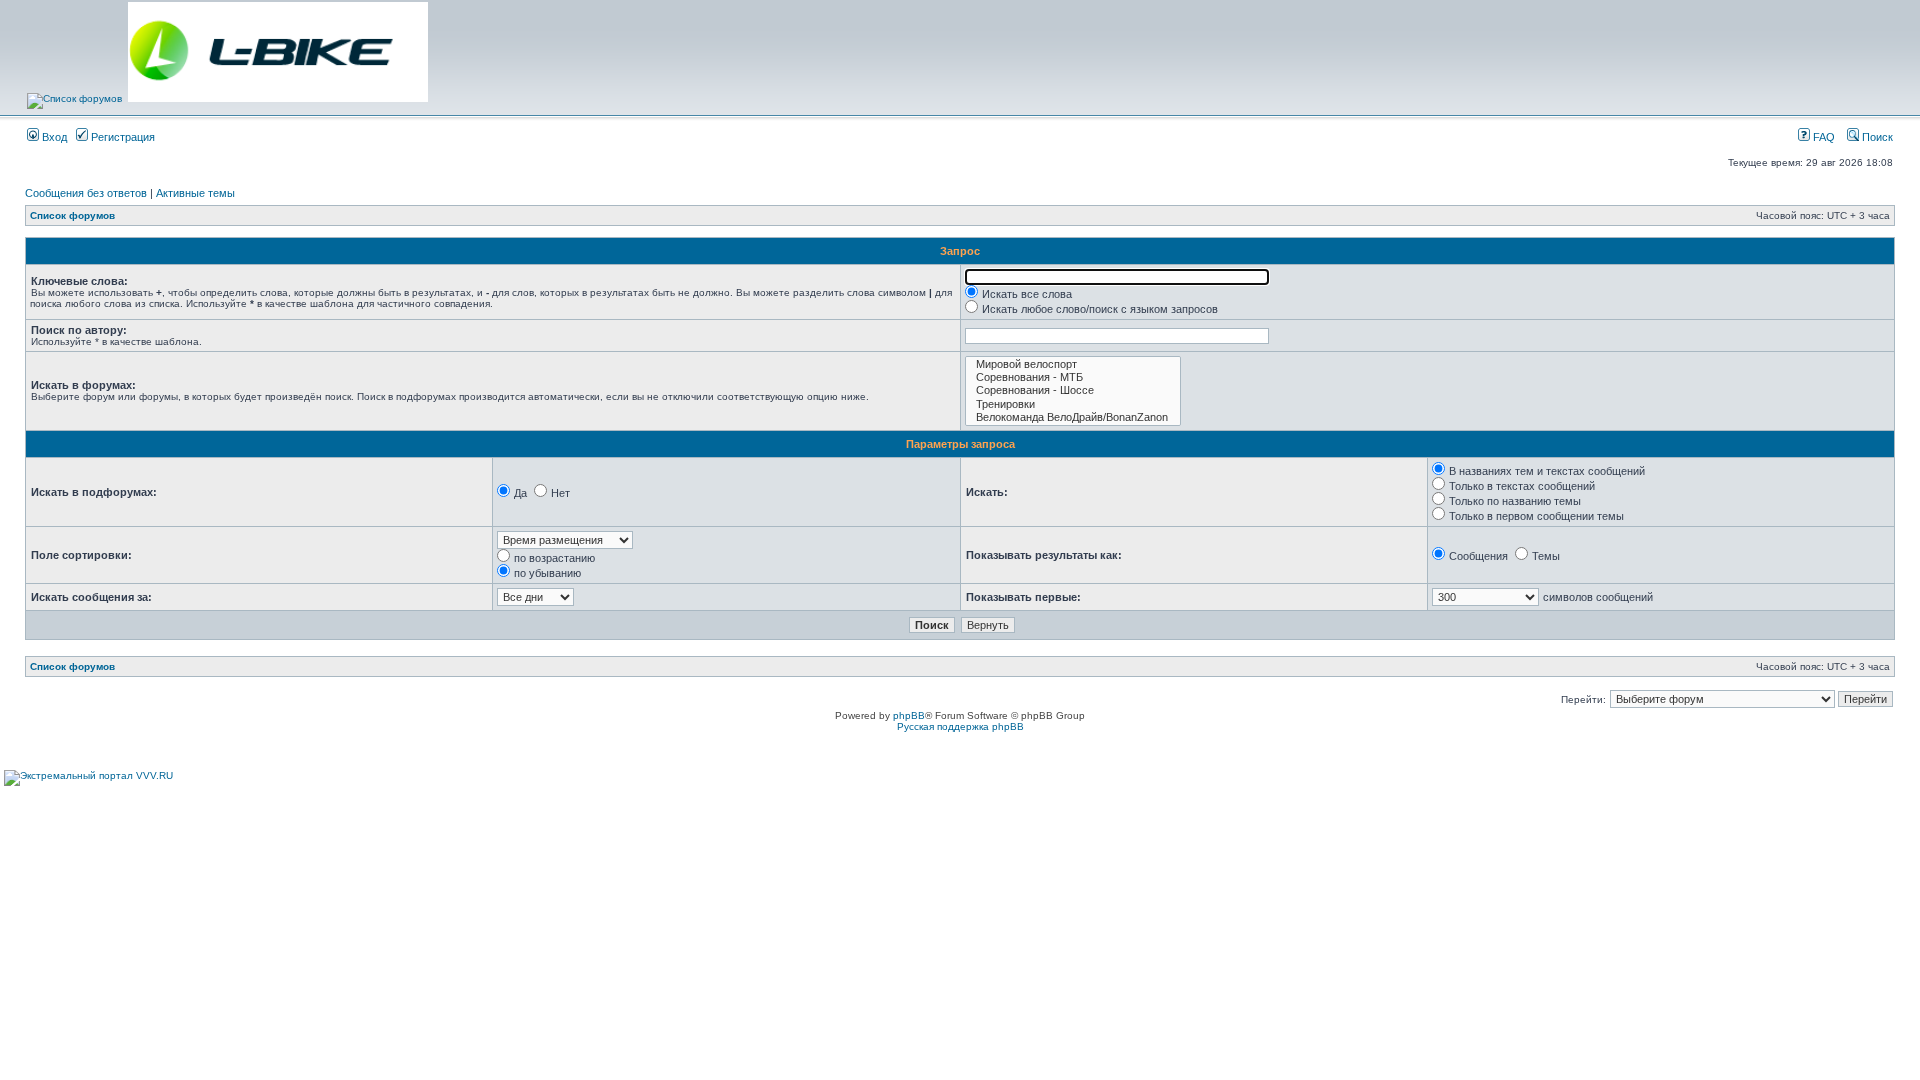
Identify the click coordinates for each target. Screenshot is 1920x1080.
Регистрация (121, 137)
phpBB (909, 715)
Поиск (1876, 137)
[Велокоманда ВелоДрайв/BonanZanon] (1073, 417)
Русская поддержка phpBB (960, 726)
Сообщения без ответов (86, 193)
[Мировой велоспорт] (1073, 364)
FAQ (1822, 137)
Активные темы (195, 193)
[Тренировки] (1073, 404)
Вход (53, 137)
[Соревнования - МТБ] (1073, 377)
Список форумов (72, 215)
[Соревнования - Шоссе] (1073, 390)
